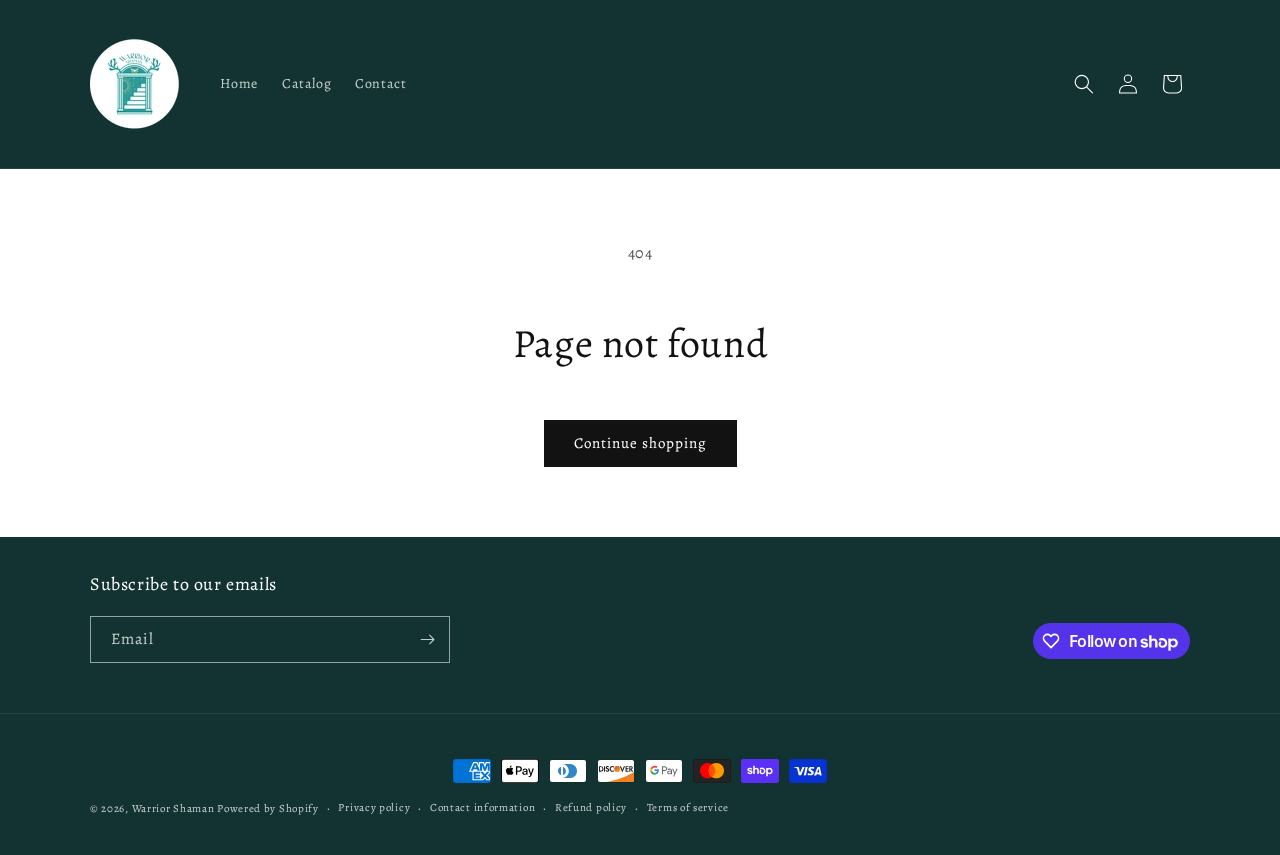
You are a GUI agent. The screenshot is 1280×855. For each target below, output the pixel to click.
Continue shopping (640, 443)
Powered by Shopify (268, 808)
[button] (1084, 84)
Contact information (482, 807)
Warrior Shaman (173, 808)
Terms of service (688, 807)
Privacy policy (374, 807)
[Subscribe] (427, 639)
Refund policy (591, 807)
